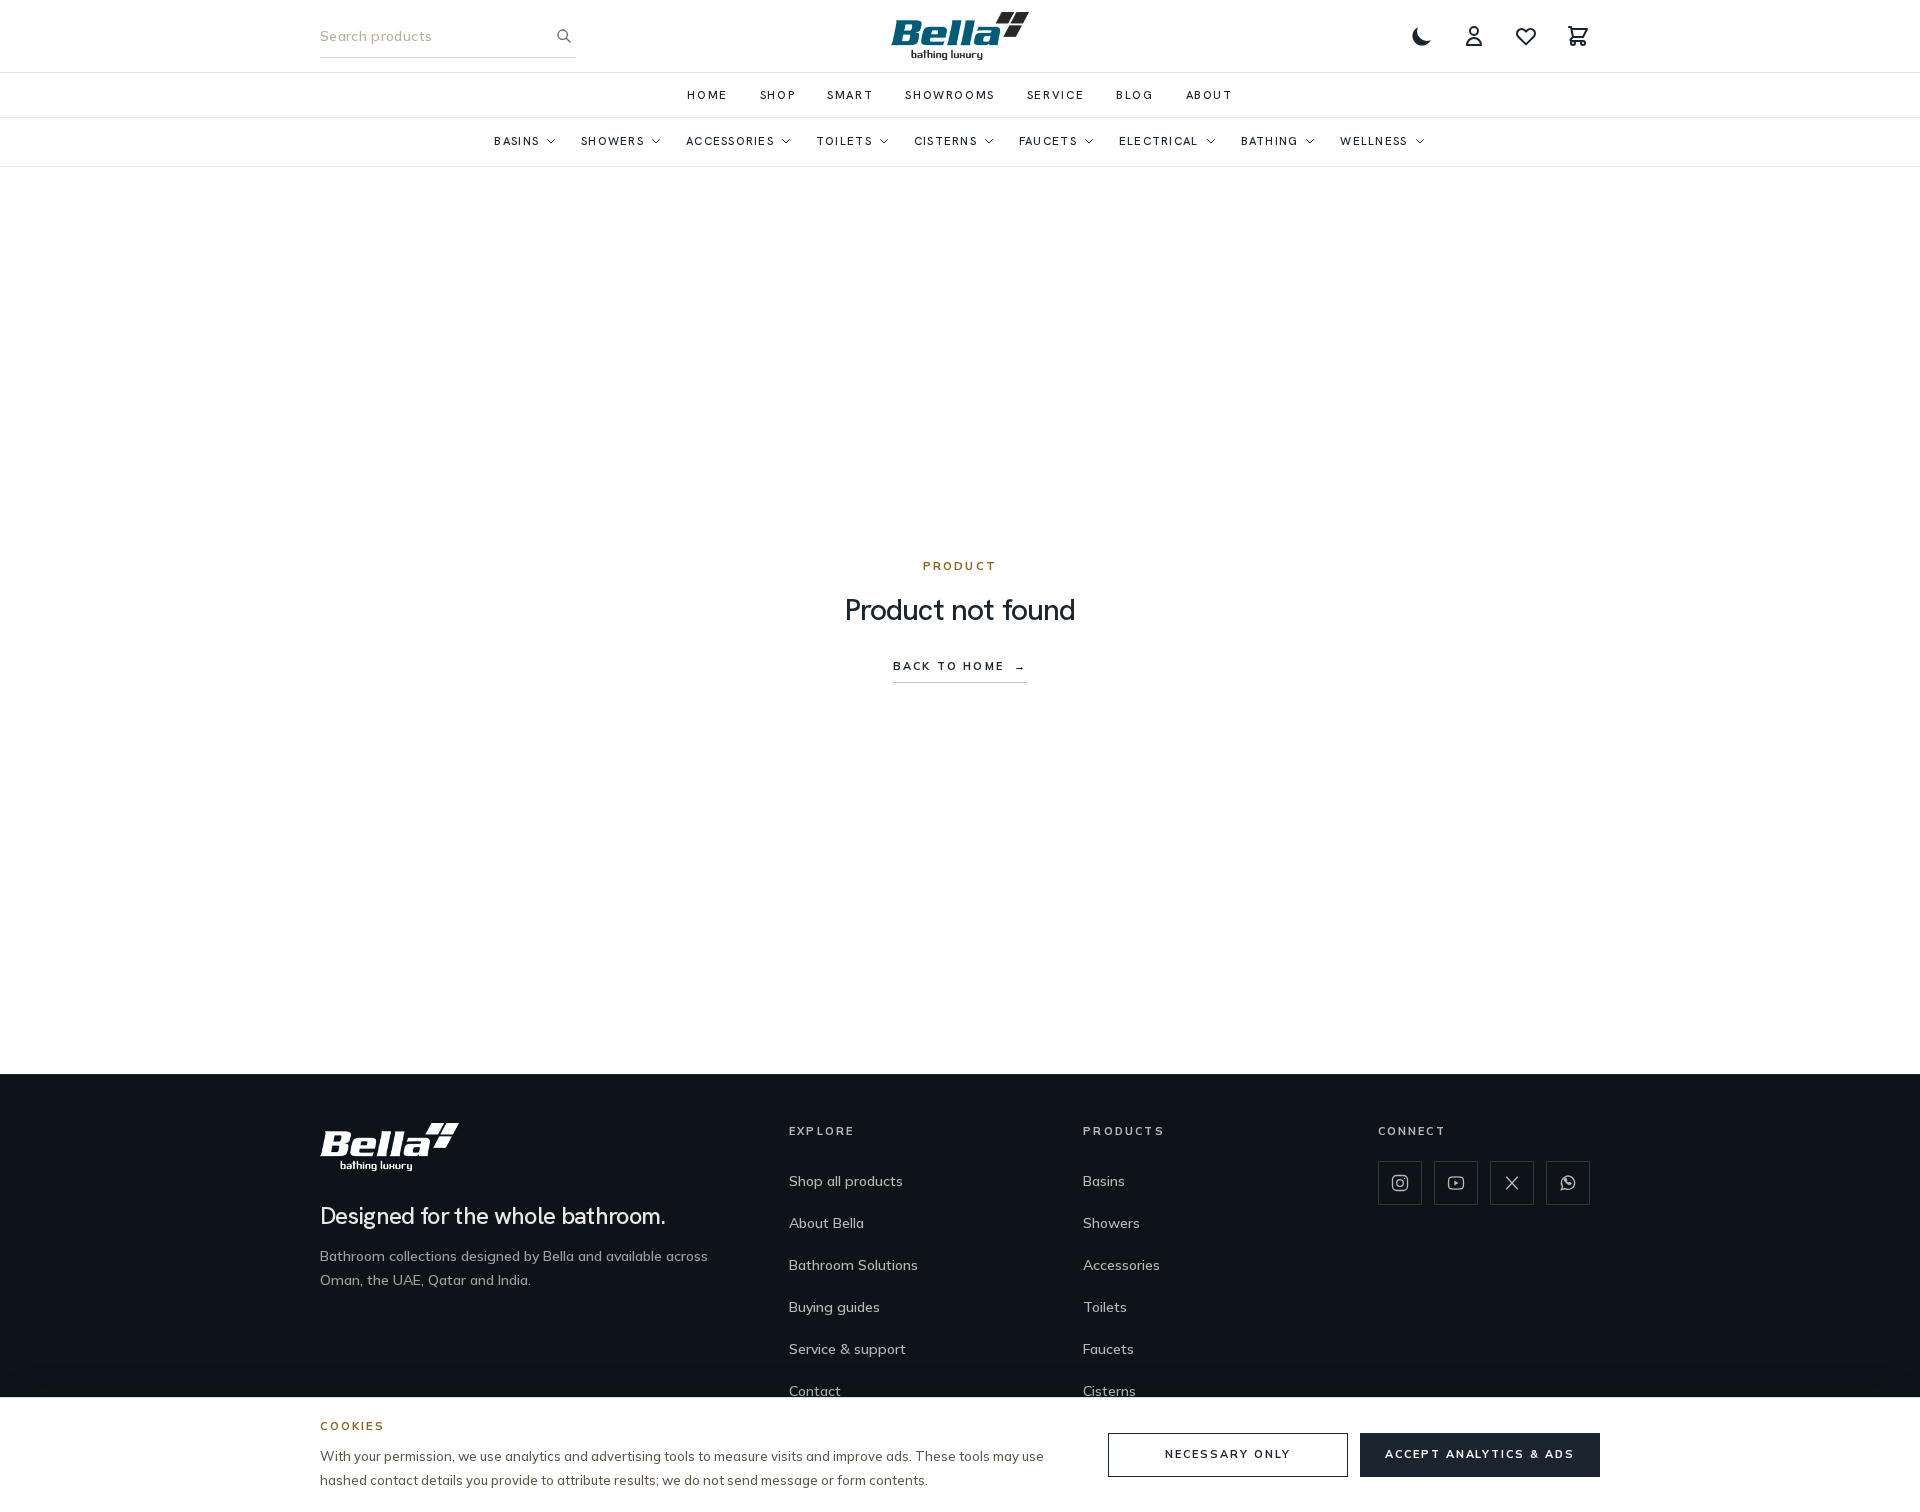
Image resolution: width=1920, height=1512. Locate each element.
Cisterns (945, 140)
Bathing (1270, 140)
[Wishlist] (1526, 36)
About (1209, 94)
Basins (516, 140)
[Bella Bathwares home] (960, 36)
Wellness (1373, 140)
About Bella (826, 1223)
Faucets (1048, 140)
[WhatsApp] (1568, 1183)
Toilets (844, 140)
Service (1055, 94)
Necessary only (1227, 1454)
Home (707, 94)
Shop (777, 94)
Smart (850, 94)
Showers (612, 140)
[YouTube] (1456, 1183)
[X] (1512, 1183)
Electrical (1159, 140)
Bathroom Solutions (853, 1265)
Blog (1134, 94)
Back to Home (960, 666)
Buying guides (834, 1307)
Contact (815, 1391)
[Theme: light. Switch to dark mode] (1422, 36)
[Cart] (1578, 36)
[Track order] (1474, 36)
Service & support (847, 1349)
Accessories (730, 140)
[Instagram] (1400, 1183)
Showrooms (950, 94)
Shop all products (846, 1181)
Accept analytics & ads (1480, 1454)
